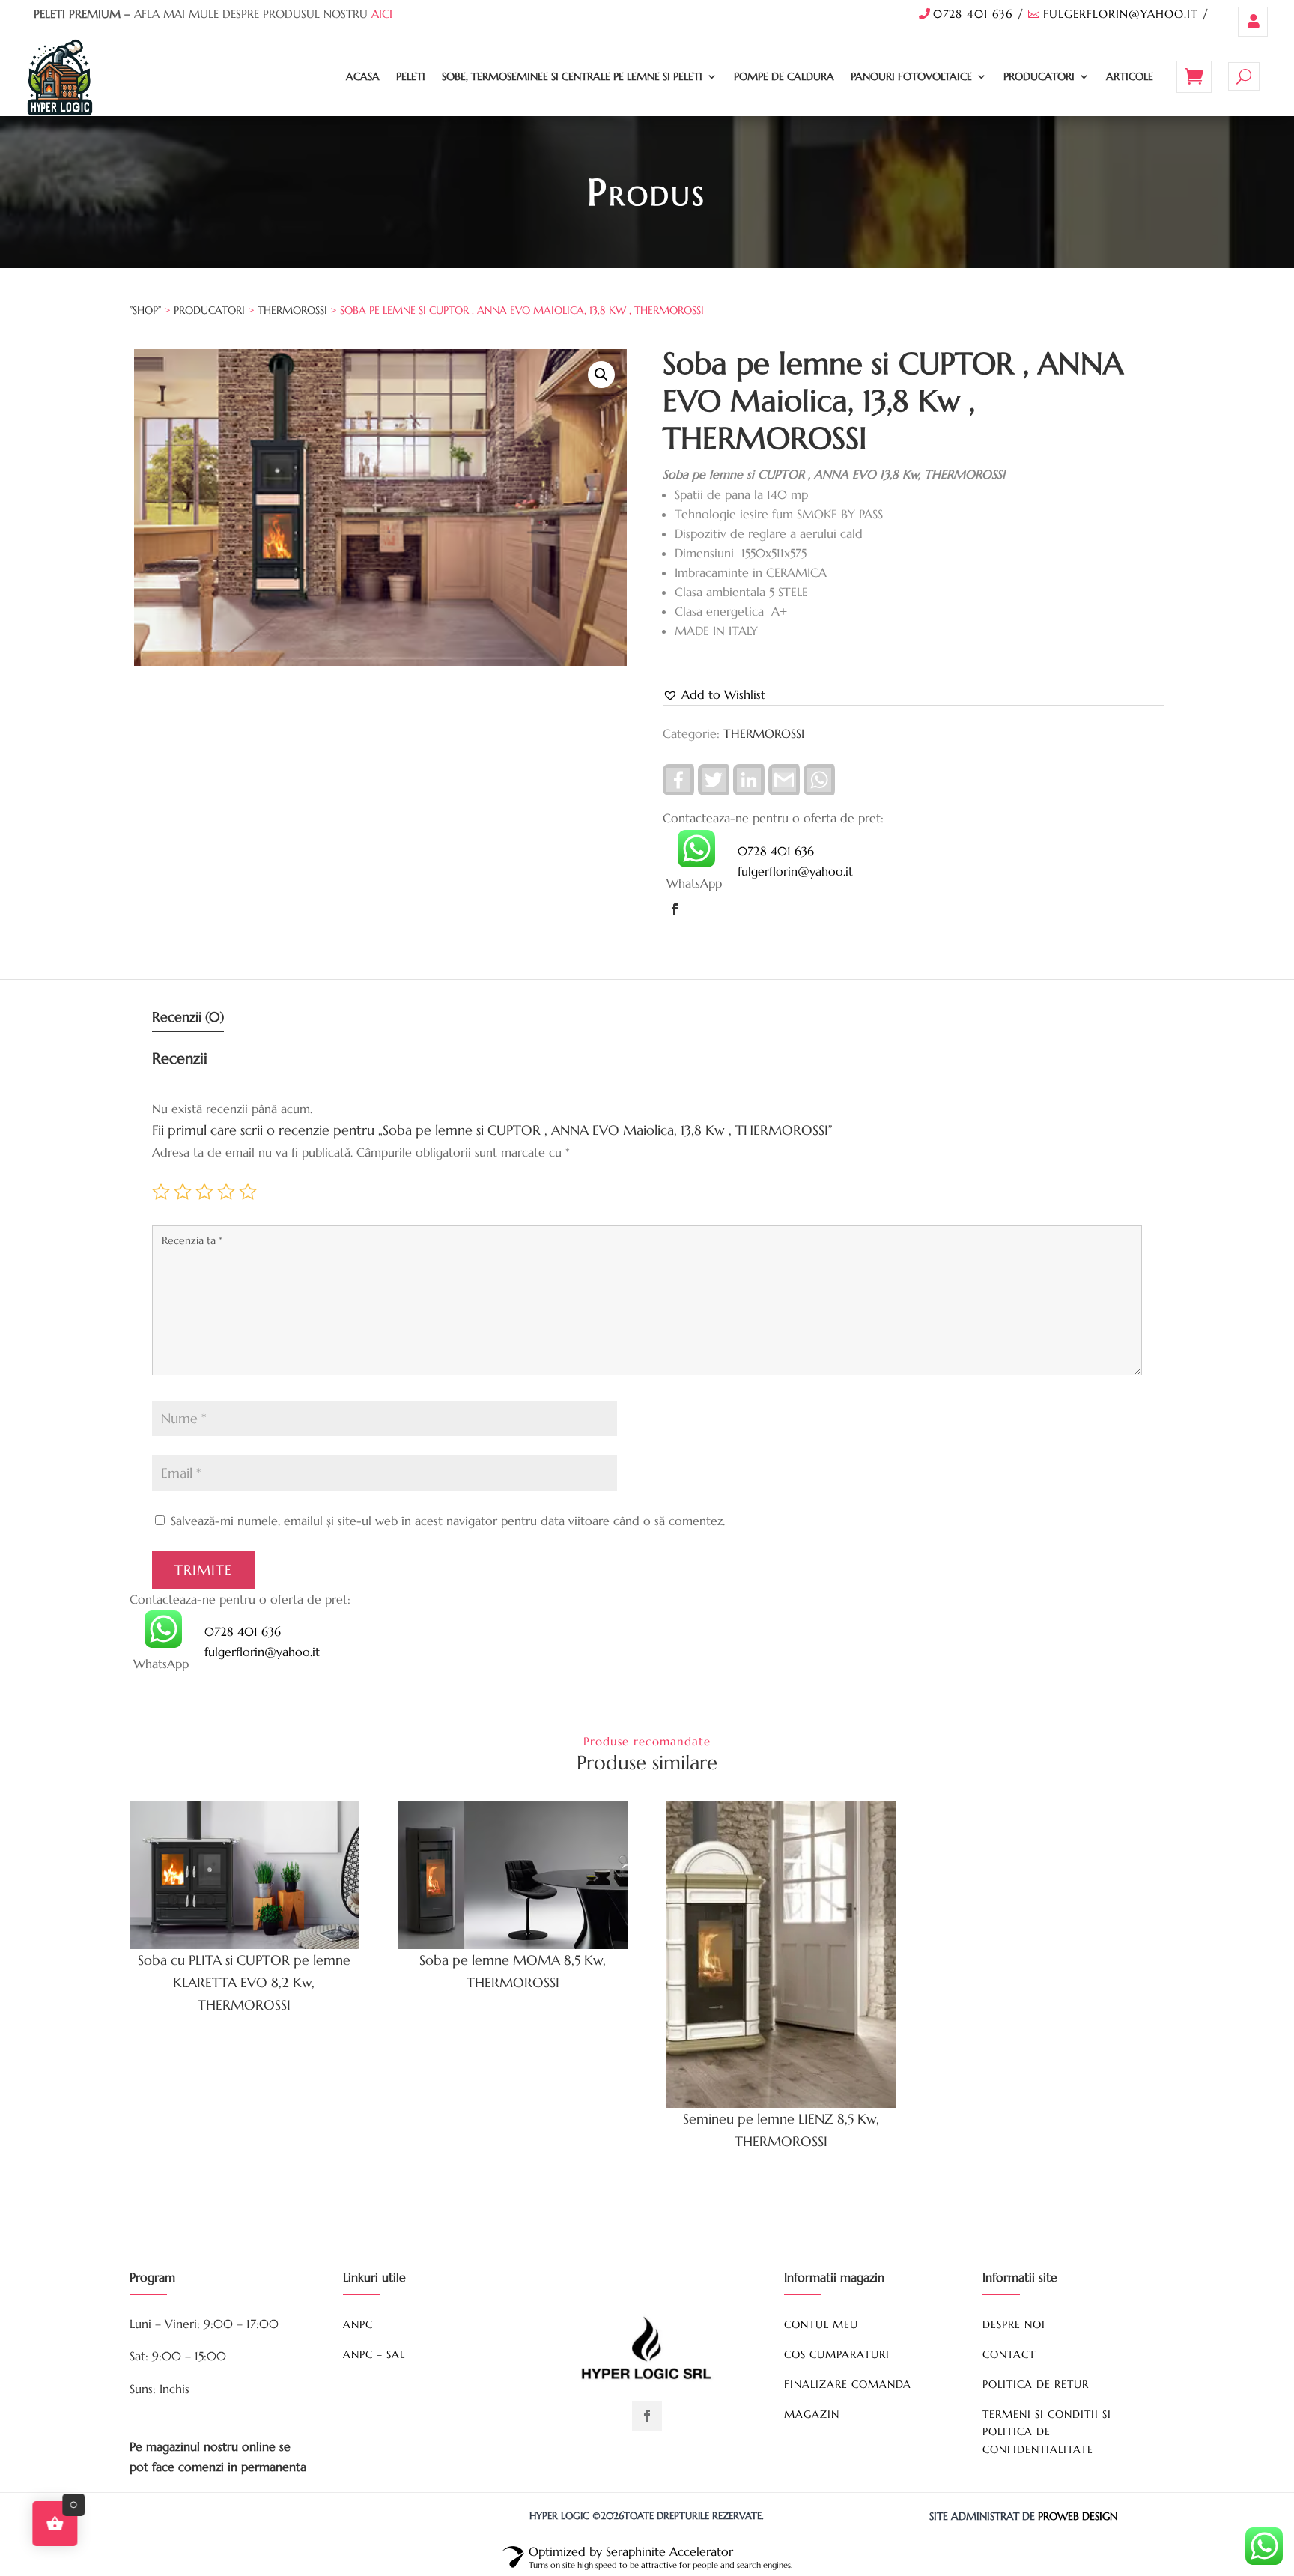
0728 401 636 (973, 14)
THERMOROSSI (292, 310)
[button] (601, 375)
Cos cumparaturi (837, 2354)
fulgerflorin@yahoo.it (1121, 14)
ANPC (358, 2324)
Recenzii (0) (188, 1017)
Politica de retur (1036, 2384)
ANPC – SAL (374, 2354)
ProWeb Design (1078, 2516)
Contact (1009, 2354)
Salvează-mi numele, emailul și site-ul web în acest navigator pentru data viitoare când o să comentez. (448, 1521)
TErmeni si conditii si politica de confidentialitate (1047, 2432)
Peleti (411, 76)
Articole (1130, 76)
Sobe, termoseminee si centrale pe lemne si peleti (572, 76)
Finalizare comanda (848, 2384)
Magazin (812, 2414)
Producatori (1039, 76)
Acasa (363, 76)
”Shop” (145, 310)
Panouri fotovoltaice (911, 76)
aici (382, 14)
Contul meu (1253, 22)
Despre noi (1014, 2324)
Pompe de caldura (784, 76)
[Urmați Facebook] (675, 909)
